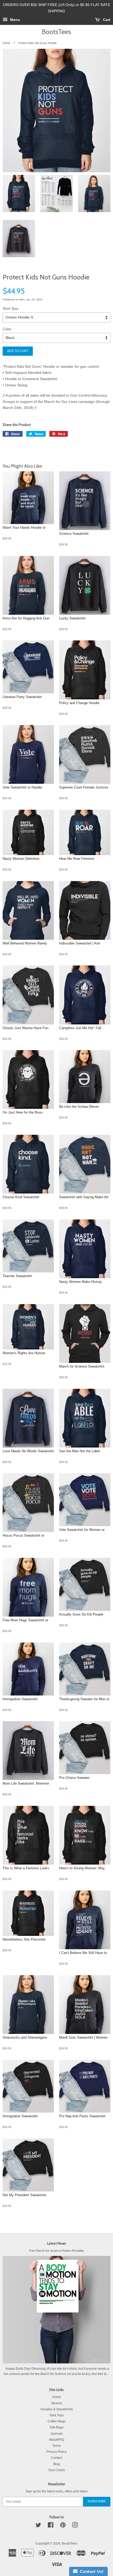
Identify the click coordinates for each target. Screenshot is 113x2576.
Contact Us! (91, 2571)
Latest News (56, 2243)
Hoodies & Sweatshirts (57, 2409)
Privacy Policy (56, 2452)
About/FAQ (56, 2440)
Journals (57, 2434)
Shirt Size (11, 309)
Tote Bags (56, 2427)
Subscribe (97, 2501)
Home (6, 43)
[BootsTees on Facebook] (51, 2526)
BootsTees (56, 32)
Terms (57, 2446)
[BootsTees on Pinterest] (63, 2526)
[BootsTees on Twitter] (38, 2526)
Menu (14, 20)
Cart (106, 20)
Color (7, 329)
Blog (57, 2464)
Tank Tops (57, 2415)
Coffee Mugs (57, 2421)
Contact (56, 2458)
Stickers (57, 2403)
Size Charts (57, 2470)
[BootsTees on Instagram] (75, 2526)
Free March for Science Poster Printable (56, 2251)
